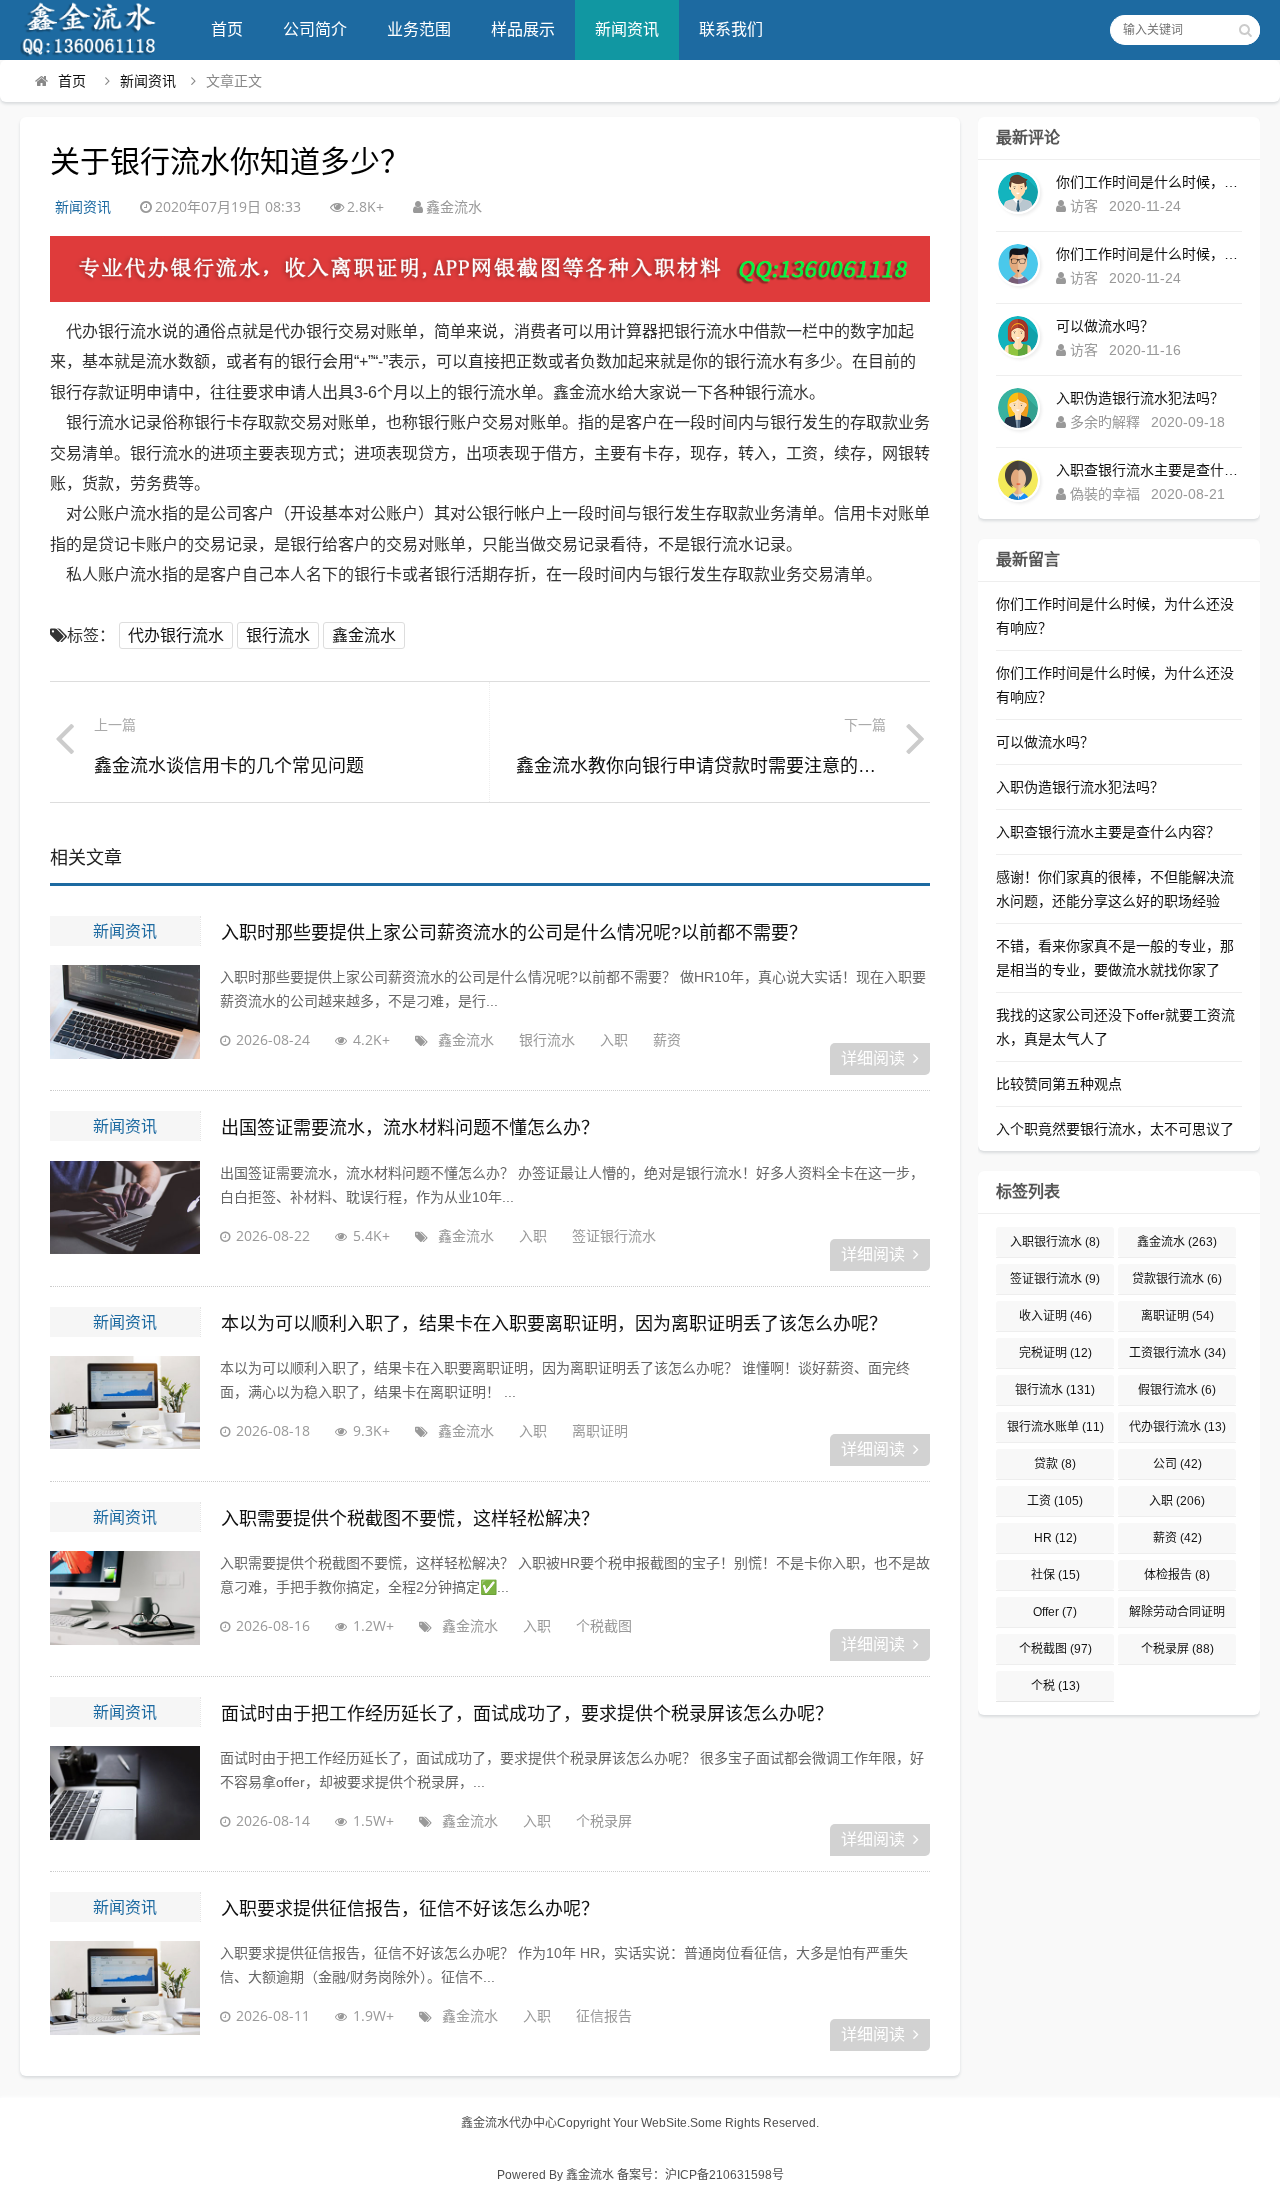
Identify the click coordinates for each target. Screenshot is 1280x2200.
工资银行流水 (1177, 1353)
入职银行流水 (1055, 1242)
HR (1055, 1538)
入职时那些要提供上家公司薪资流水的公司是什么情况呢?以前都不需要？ (514, 933)
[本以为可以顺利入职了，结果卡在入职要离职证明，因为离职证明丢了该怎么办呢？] (125, 1406)
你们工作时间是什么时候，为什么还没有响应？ (1149, 182)
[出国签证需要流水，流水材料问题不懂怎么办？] (125, 1211)
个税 (1055, 1686)
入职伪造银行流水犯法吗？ (1140, 398)
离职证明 (600, 1430)
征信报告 (604, 2015)
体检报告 (1177, 1575)
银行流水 (278, 635)
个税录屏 (604, 1820)
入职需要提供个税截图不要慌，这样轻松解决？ (410, 1519)
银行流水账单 (1055, 1427)
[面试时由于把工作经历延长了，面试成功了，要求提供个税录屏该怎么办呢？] (125, 1796)
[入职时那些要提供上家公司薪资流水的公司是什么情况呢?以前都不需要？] (125, 1015)
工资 (1055, 1501)
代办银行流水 (176, 635)
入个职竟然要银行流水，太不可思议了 (1115, 1129)
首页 (227, 29)
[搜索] (1245, 30)
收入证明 (1055, 1316)
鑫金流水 (364, 635)
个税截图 (604, 1625)
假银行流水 (1177, 1390)
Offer (1055, 1612)
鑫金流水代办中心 (509, 2123)
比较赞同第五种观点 (1059, 1084)
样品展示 (523, 29)
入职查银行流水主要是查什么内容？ (1149, 470)
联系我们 (731, 29)
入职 (614, 1039)
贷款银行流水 (1177, 1279)
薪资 (667, 1039)
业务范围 (419, 29)
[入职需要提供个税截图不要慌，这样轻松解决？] (125, 1601)
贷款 (1055, 1464)
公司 (1177, 1464)
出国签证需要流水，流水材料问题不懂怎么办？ (410, 1128)
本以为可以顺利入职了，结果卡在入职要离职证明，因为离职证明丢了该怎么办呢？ (554, 1324)
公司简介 (315, 29)
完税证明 (1055, 1353)
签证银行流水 (614, 1235)
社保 (1055, 1575)
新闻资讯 (627, 29)
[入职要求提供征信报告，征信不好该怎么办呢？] (125, 1991)
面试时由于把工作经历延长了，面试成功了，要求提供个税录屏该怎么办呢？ (527, 1714)
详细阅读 (873, 1058)
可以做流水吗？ (1105, 326)
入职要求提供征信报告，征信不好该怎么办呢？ (410, 1909)
